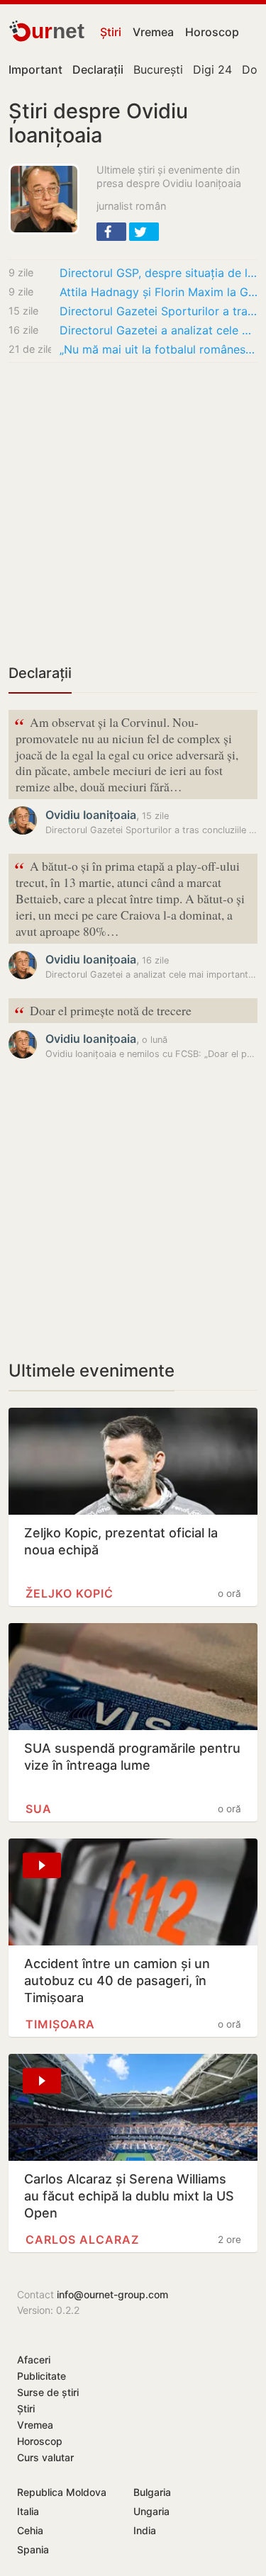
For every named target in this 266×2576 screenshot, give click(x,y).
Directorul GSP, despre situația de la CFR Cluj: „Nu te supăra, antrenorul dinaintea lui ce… (159, 273)
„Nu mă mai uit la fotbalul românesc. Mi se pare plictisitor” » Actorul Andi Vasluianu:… (159, 349)
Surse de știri (48, 2392)
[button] (111, 232)
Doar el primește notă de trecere (103, 1011)
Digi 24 (212, 69)
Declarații (40, 673)
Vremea (153, 32)
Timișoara (60, 2024)
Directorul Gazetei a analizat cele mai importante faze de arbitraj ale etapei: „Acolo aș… (159, 330)
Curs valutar (45, 2457)
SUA (39, 1809)
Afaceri (34, 2360)
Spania (33, 2549)
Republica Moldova (62, 2492)
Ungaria (151, 2511)
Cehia (30, 2530)
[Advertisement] (133, 513)
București (158, 69)
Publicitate (41, 2376)
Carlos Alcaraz (82, 2239)
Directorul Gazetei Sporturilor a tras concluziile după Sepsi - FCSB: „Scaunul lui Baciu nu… (159, 311)
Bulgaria (152, 2492)
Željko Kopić (70, 1593)
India (145, 2530)
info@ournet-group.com (112, 2294)
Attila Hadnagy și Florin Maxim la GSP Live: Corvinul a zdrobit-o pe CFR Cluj (159, 292)
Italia (28, 2511)
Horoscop (212, 32)
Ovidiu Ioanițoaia (91, 815)
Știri (111, 32)
